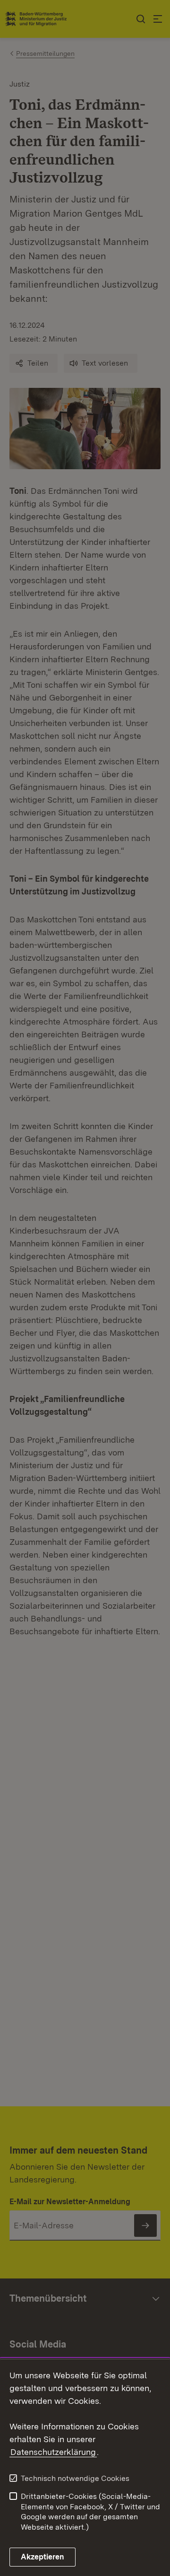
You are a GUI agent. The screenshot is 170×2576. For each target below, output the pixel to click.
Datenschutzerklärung (53, 2452)
